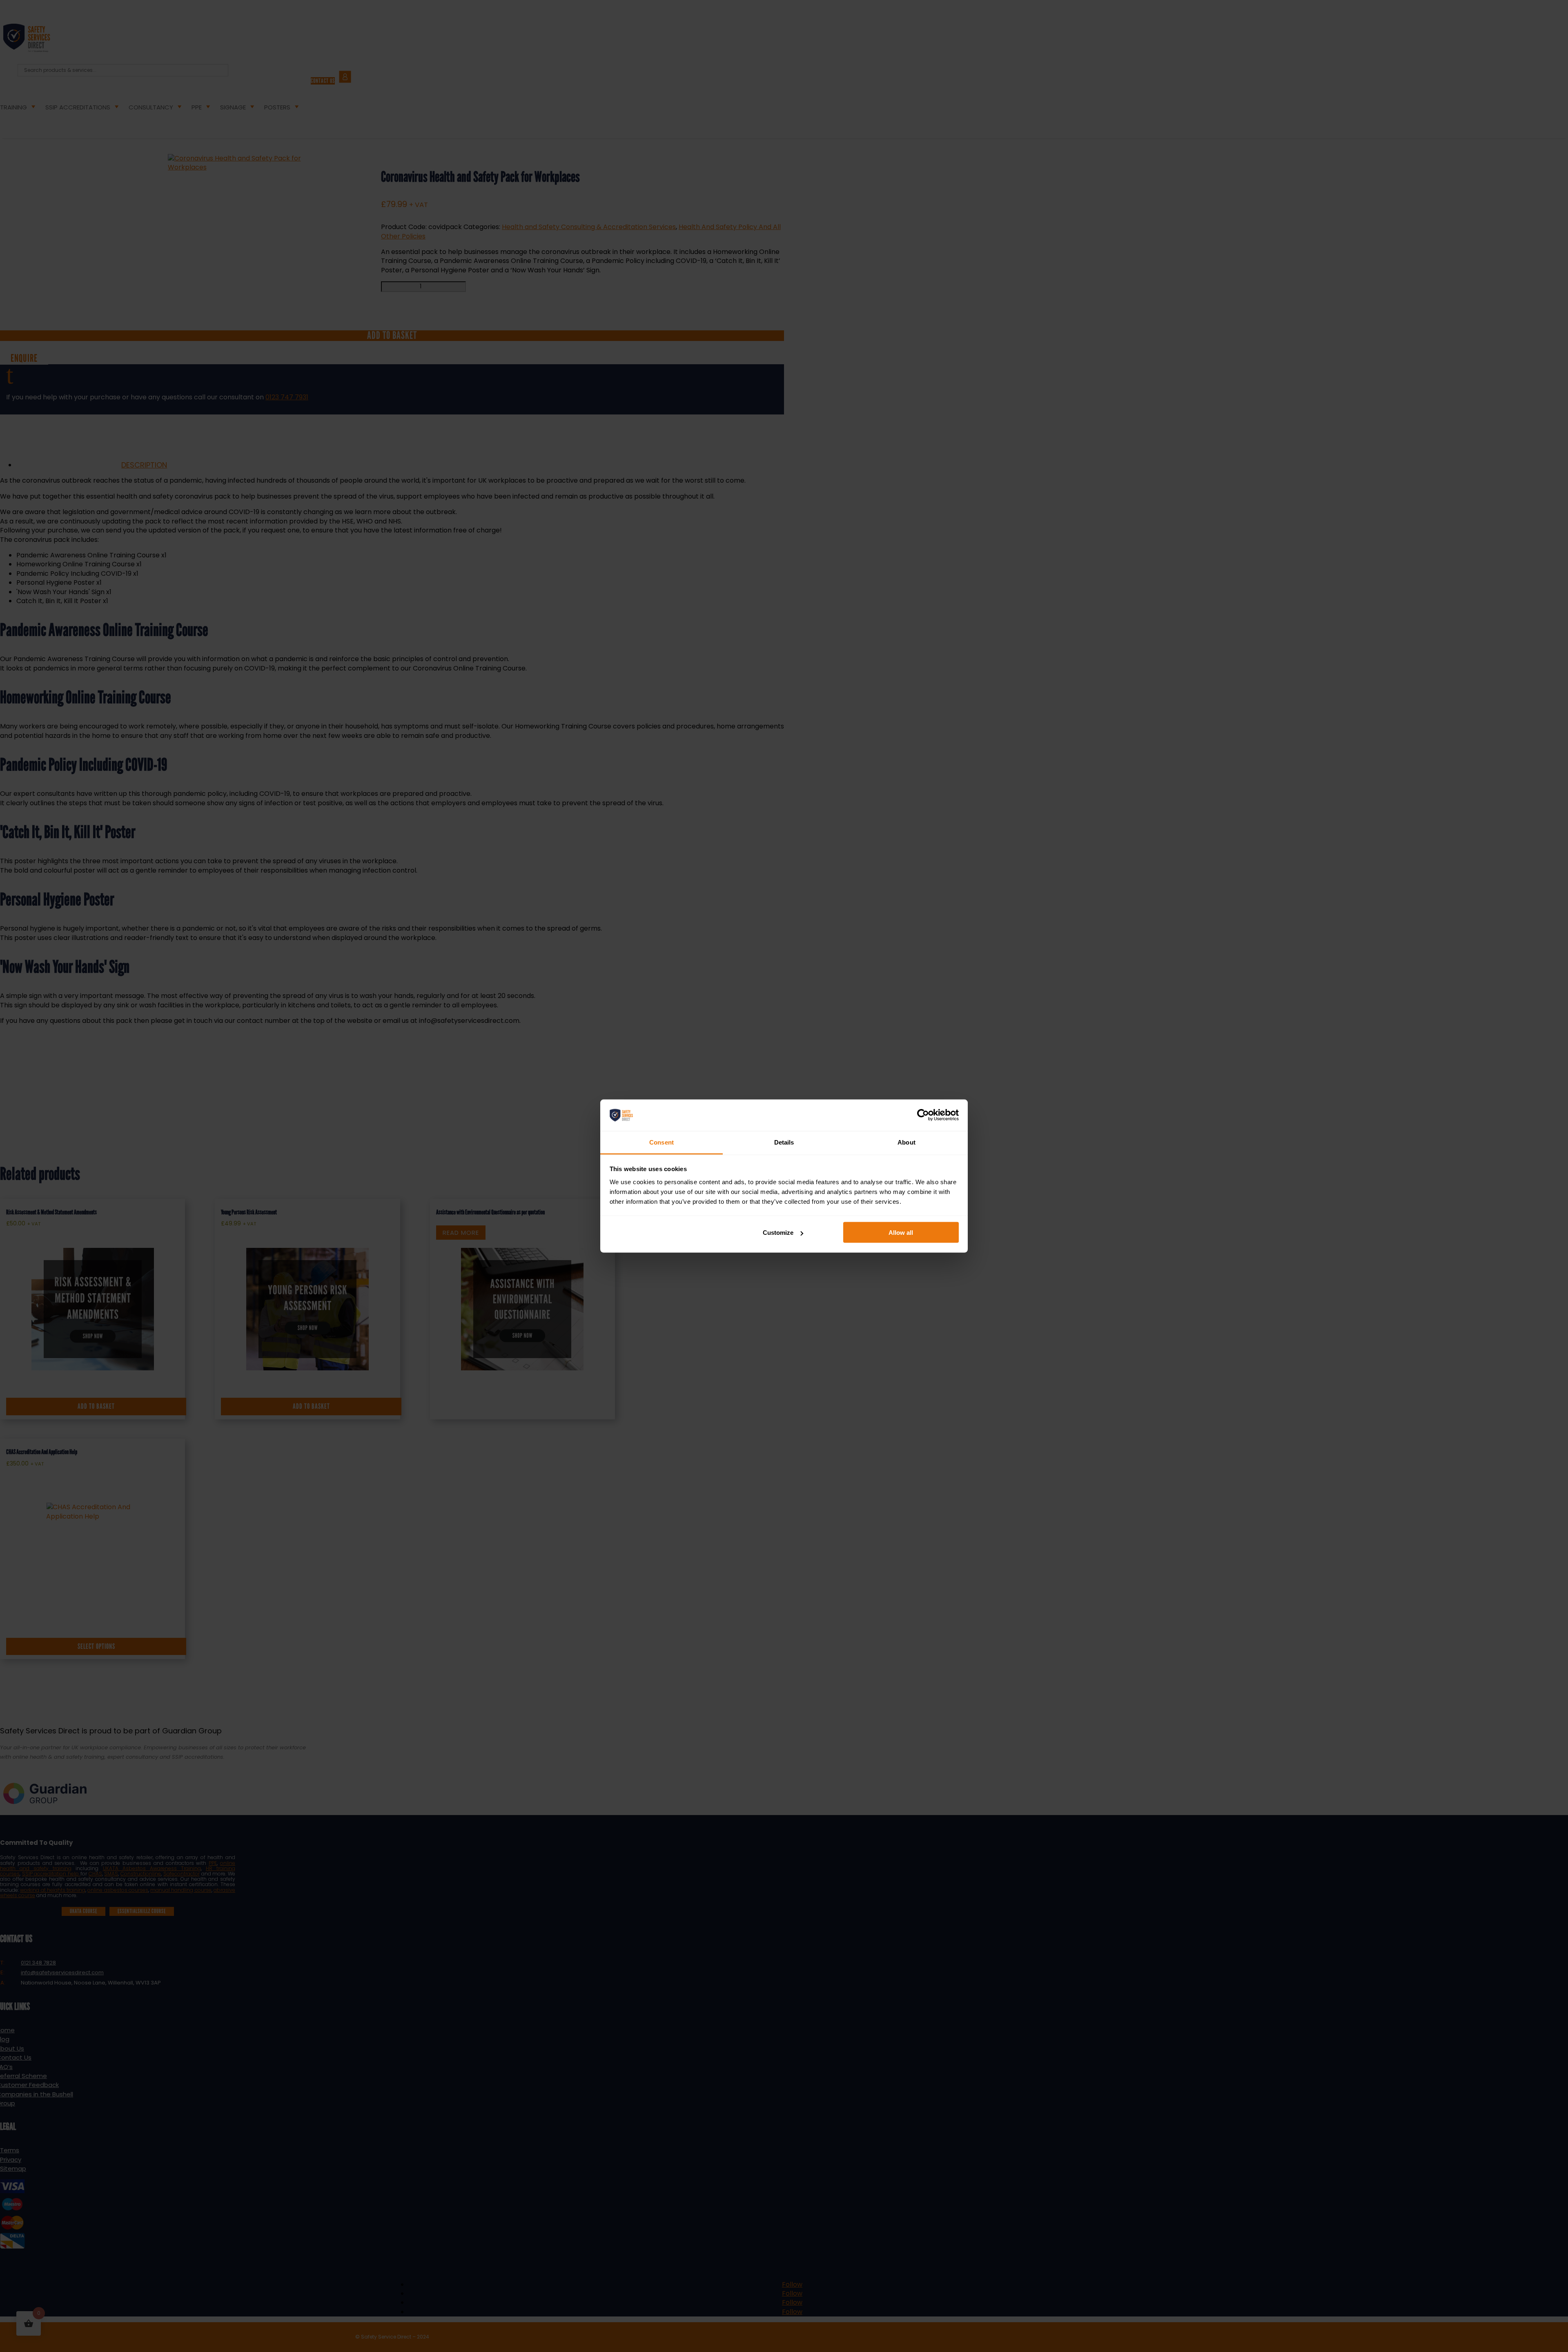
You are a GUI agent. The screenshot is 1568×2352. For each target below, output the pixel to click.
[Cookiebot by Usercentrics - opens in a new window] (923, 1115)
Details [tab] (784, 1142)
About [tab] (906, 1142)
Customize (778, 1233)
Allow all (901, 1233)
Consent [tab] (661, 1142)
